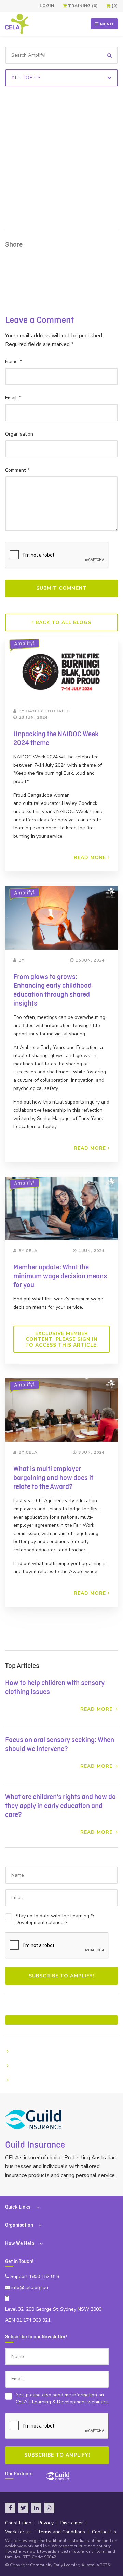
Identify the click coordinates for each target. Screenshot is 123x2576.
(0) (114, 6)
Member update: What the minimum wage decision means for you (60, 1276)
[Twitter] (23, 2508)
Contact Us (104, 2532)
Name (13, 362)
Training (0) (82, 6)
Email (13, 398)
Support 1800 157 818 (34, 2276)
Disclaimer (72, 2523)
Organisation (19, 434)
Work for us (18, 2532)
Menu (106, 24)
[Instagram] (49, 2508)
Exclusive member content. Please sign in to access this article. (62, 1339)
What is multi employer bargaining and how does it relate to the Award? (53, 1478)
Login (47, 6)
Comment (17, 470)
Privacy (46, 2523)
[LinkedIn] (36, 2508)
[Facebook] (10, 2508)
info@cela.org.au (29, 2287)
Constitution (18, 2523)
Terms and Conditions (61, 2532)
